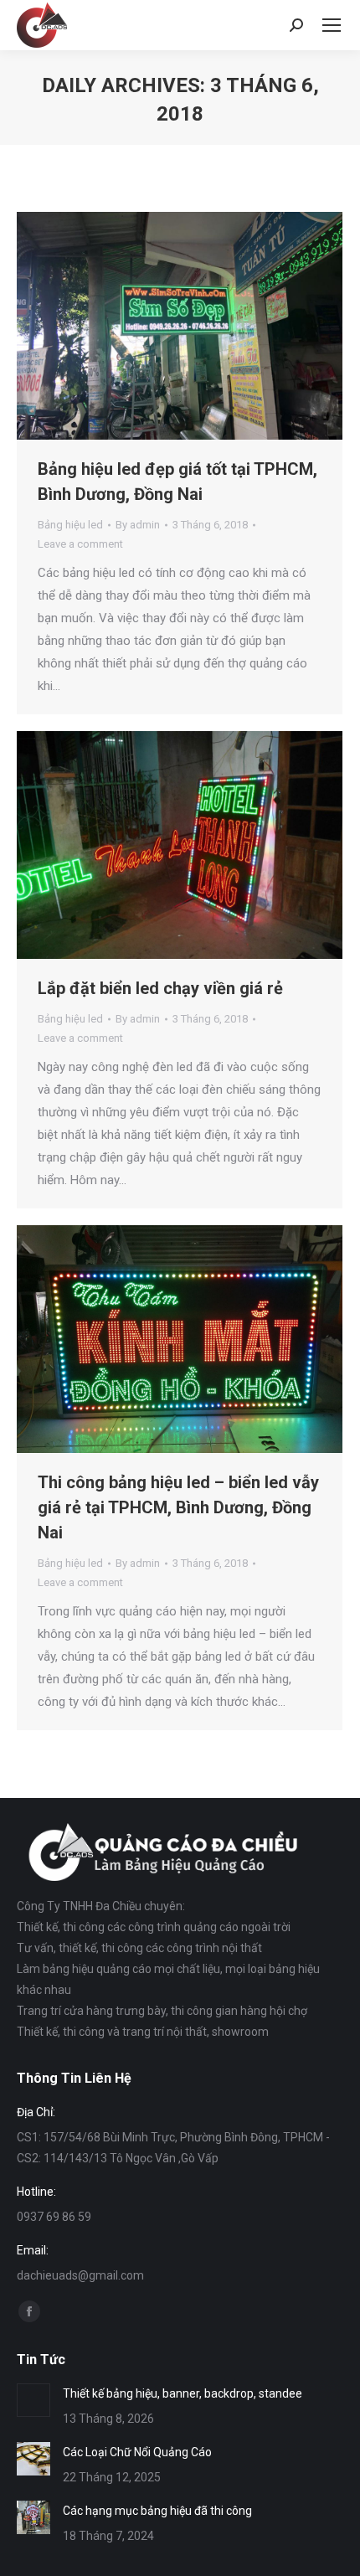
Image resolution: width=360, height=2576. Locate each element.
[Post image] (33, 2400)
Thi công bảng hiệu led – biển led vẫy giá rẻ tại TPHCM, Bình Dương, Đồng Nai (178, 1507)
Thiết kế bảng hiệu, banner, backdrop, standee (183, 2393)
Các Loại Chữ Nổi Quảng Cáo (137, 2452)
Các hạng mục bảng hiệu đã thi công (157, 2511)
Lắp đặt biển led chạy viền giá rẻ (160, 988)
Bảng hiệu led (70, 525)
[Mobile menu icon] (332, 25)
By (138, 525)
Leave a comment (80, 544)
